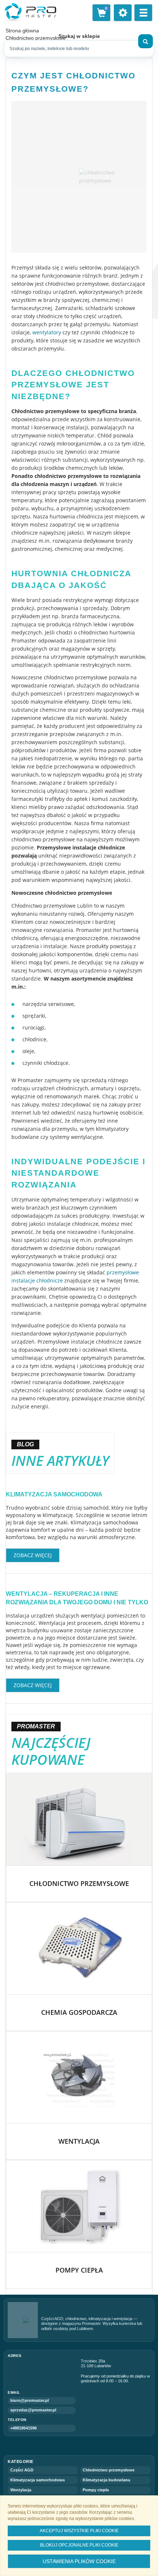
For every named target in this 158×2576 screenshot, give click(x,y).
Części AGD (22, 2470)
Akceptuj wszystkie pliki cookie (79, 2531)
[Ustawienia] (123, 13)
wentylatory (47, 332)
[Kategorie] (143, 13)
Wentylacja (21, 2490)
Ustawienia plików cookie (79, 2561)
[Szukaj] (146, 41)
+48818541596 (24, 2428)
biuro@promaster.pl (30, 2400)
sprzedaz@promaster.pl (33, 2410)
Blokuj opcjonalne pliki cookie (79, 2545)
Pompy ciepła (96, 2490)
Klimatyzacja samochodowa (54, 1494)
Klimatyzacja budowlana (106, 2480)
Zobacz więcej (33, 1555)
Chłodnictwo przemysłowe (109, 2470)
